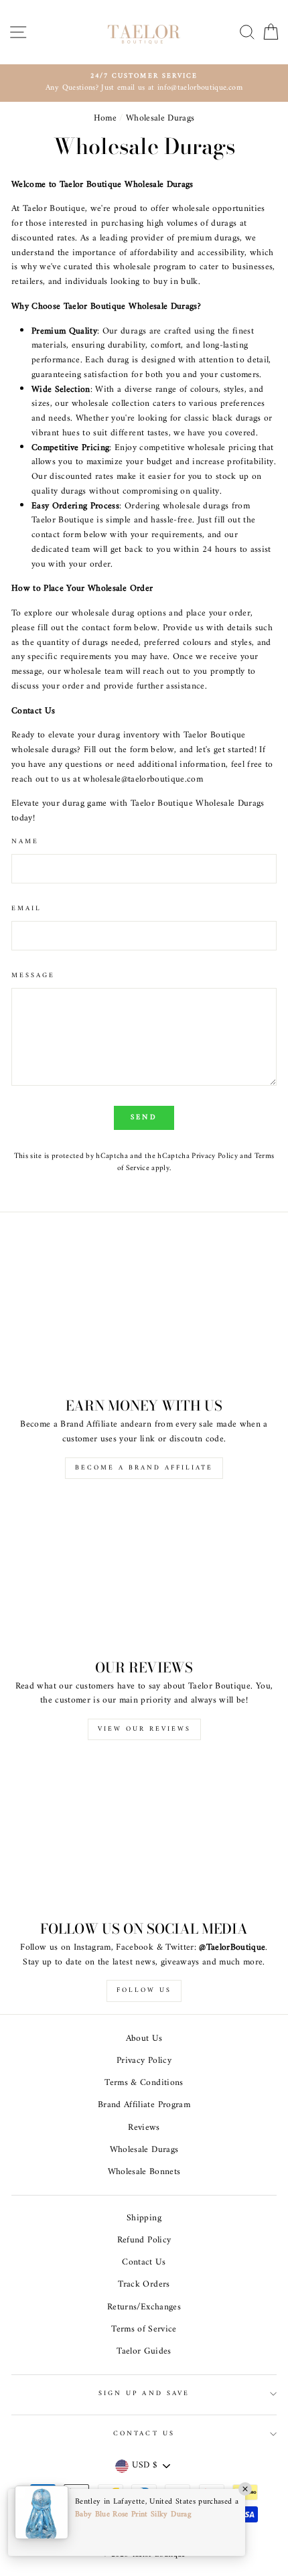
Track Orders (144, 2285)
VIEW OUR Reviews (144, 1729)
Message (33, 976)
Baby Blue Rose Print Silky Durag (133, 2515)
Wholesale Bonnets (144, 2172)
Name (25, 842)
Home (105, 119)
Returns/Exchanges (144, 2307)
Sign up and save (144, 2393)
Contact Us (144, 2263)
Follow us (144, 1990)
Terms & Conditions (144, 2083)
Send (144, 1118)
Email (26, 909)
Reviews (144, 2128)
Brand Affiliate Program (144, 2105)
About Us (144, 2039)
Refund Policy (144, 2240)
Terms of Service (144, 2330)
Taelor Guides (144, 2352)
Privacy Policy (215, 1156)
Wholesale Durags (144, 2150)
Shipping (144, 2218)
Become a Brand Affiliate (144, 1468)
